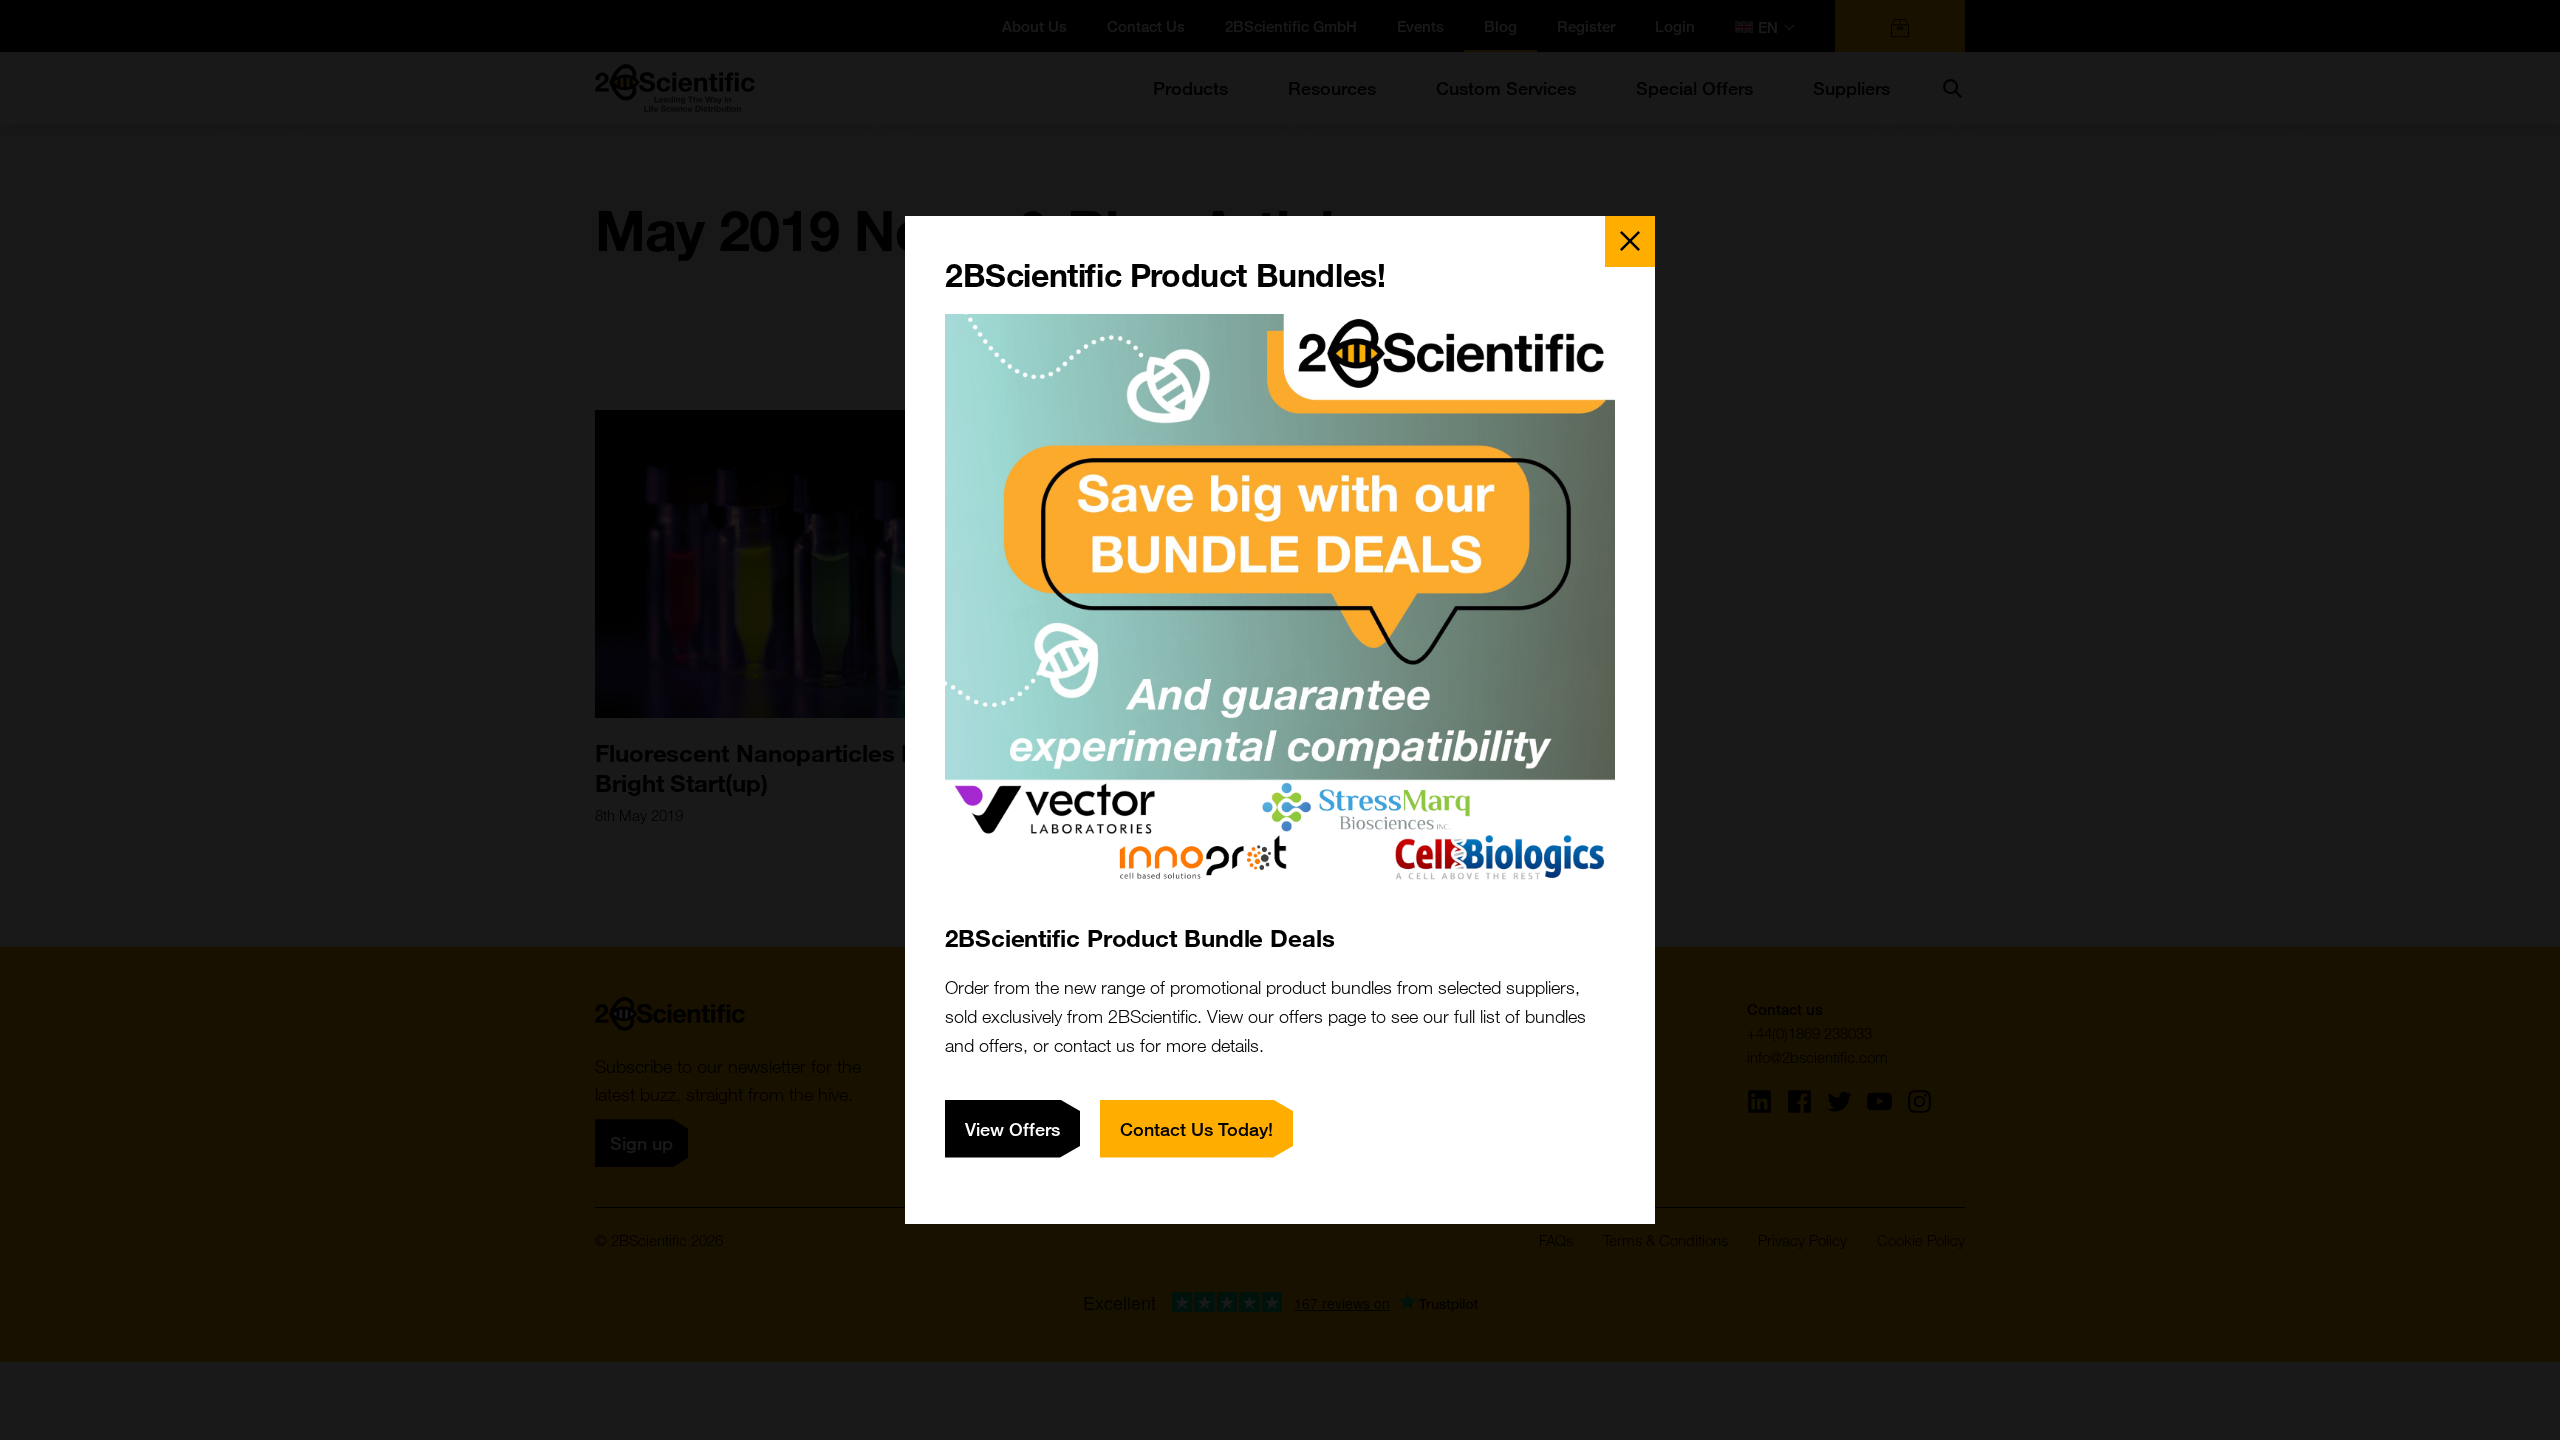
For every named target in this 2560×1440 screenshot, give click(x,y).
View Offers (1012, 1129)
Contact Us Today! (1196, 1129)
